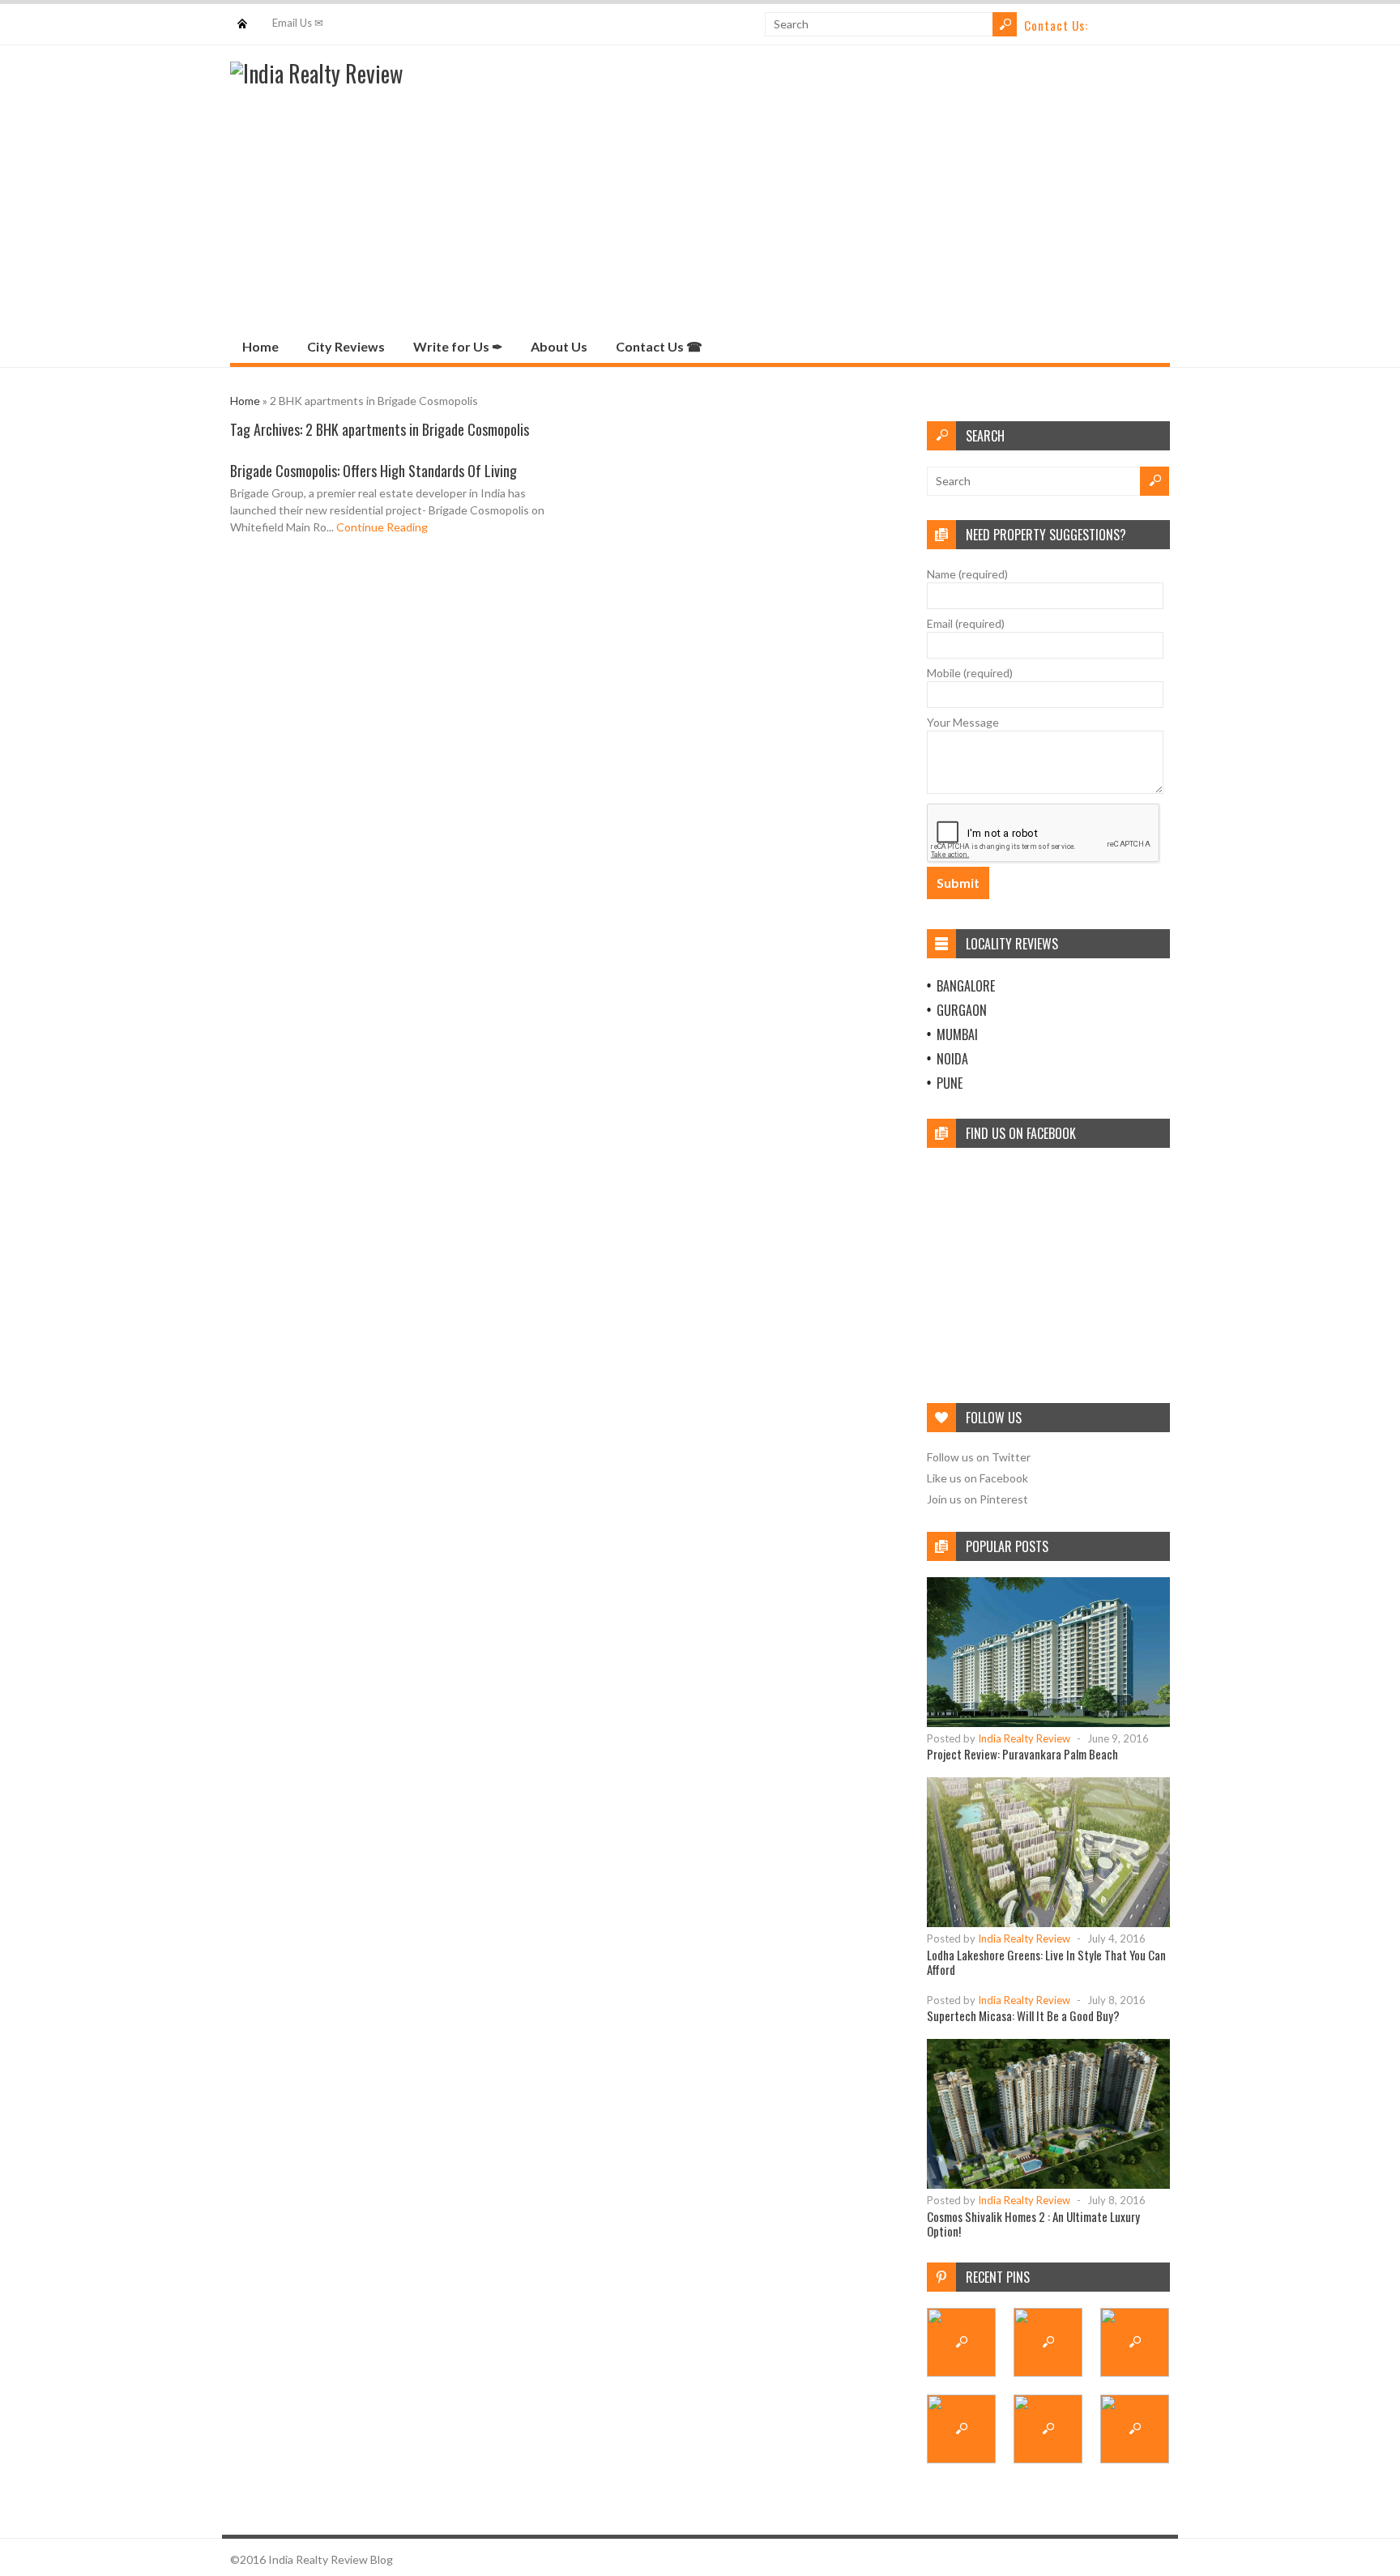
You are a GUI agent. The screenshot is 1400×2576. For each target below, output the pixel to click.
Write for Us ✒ (458, 346)
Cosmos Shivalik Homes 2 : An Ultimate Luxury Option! (1033, 2224)
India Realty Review (1024, 1738)
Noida (952, 1059)
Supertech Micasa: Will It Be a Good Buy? (1023, 2015)
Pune (950, 1083)
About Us (559, 346)
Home (242, 16)
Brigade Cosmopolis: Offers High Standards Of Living (373, 471)
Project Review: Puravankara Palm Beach (1022, 1754)
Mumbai (957, 1034)
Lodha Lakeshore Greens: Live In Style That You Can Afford (1046, 1962)
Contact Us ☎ (659, 346)
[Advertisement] (700, 208)
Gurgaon (962, 1010)
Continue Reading (382, 527)
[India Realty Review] (316, 73)
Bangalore (966, 986)
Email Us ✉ (298, 23)
